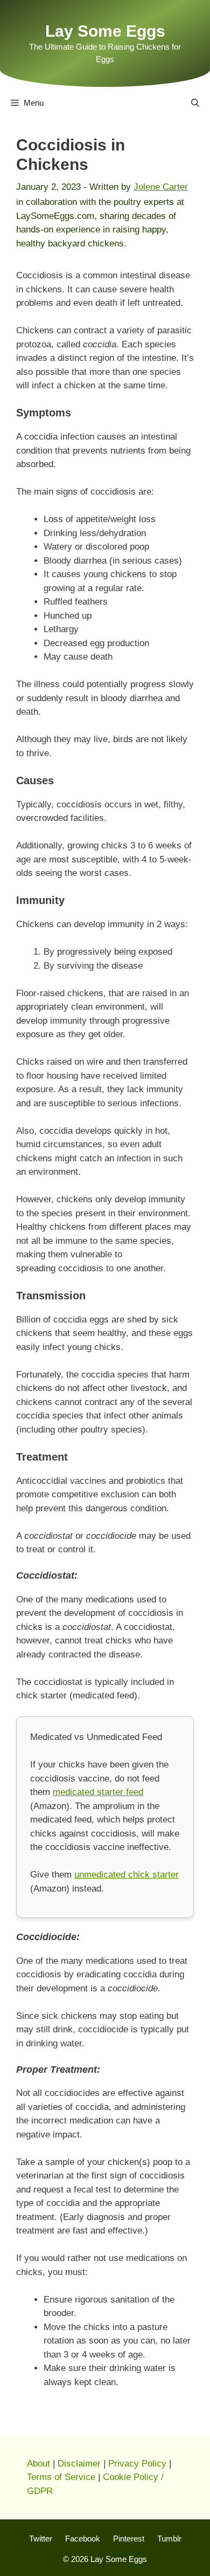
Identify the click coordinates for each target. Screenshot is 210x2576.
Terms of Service (61, 2477)
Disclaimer (79, 2464)
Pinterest (129, 2539)
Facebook (83, 2539)
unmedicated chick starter (127, 1875)
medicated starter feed (98, 1792)
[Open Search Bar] (195, 103)
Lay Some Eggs (105, 31)
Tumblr (169, 2539)
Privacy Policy (137, 2464)
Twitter (41, 2539)
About (38, 2464)
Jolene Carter (161, 187)
